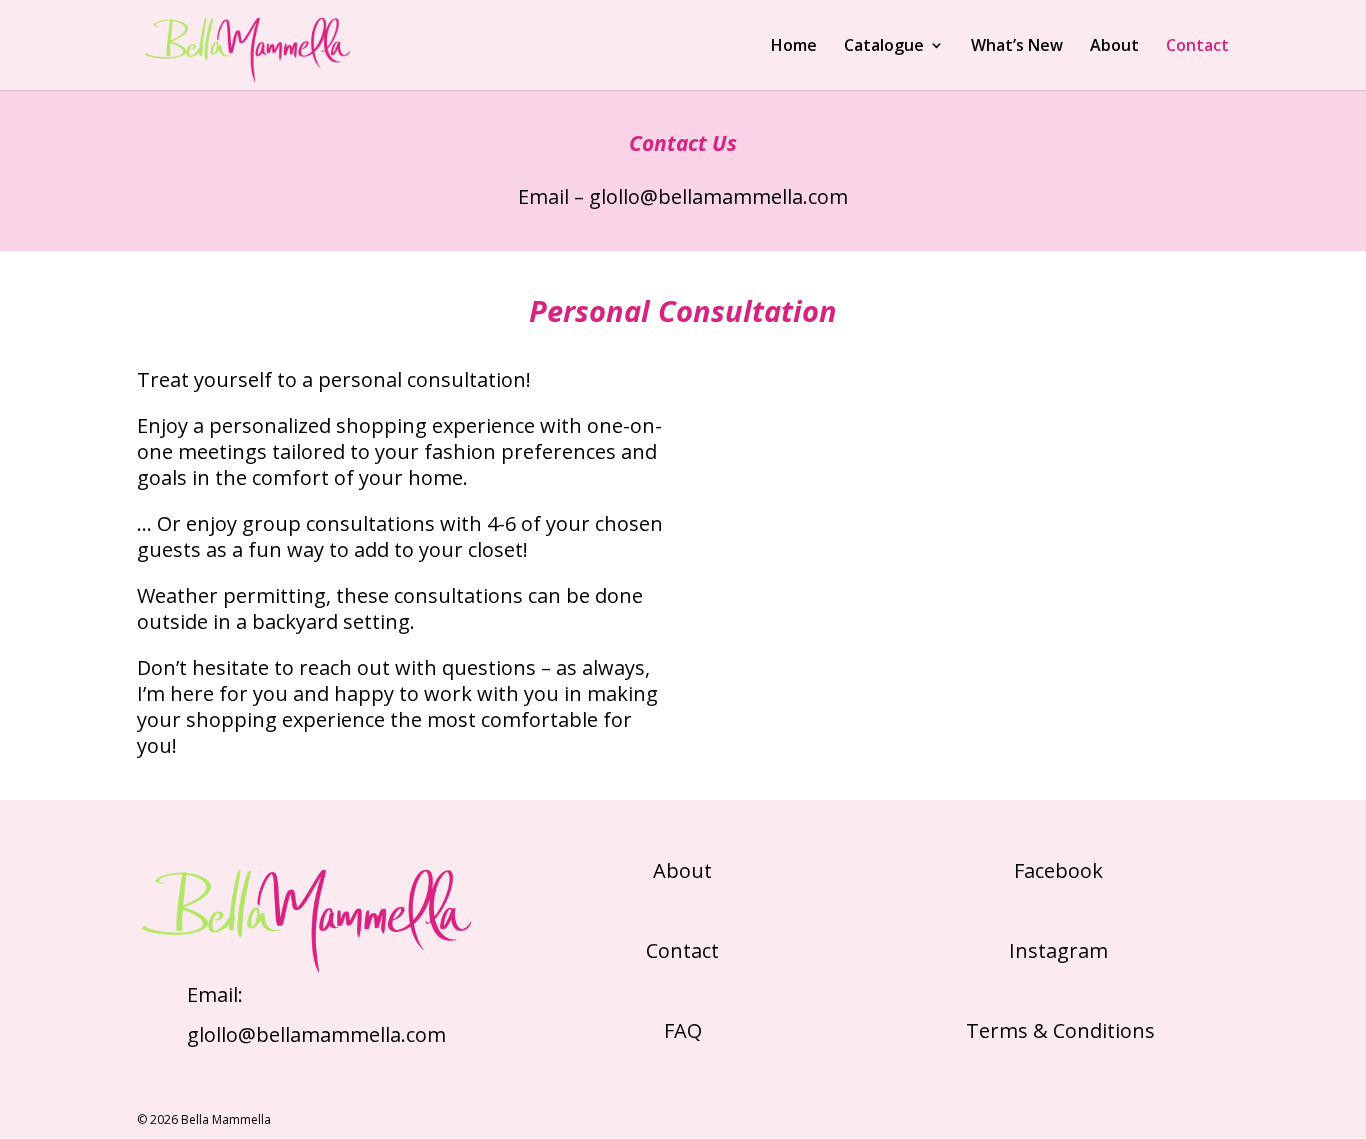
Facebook (1058, 870)
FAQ (683, 1030)
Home (794, 47)
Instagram (1058, 950)
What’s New (1017, 47)
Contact (1197, 47)
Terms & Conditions (1058, 1030)
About (1114, 47)
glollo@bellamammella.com (718, 196)
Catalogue (884, 47)
